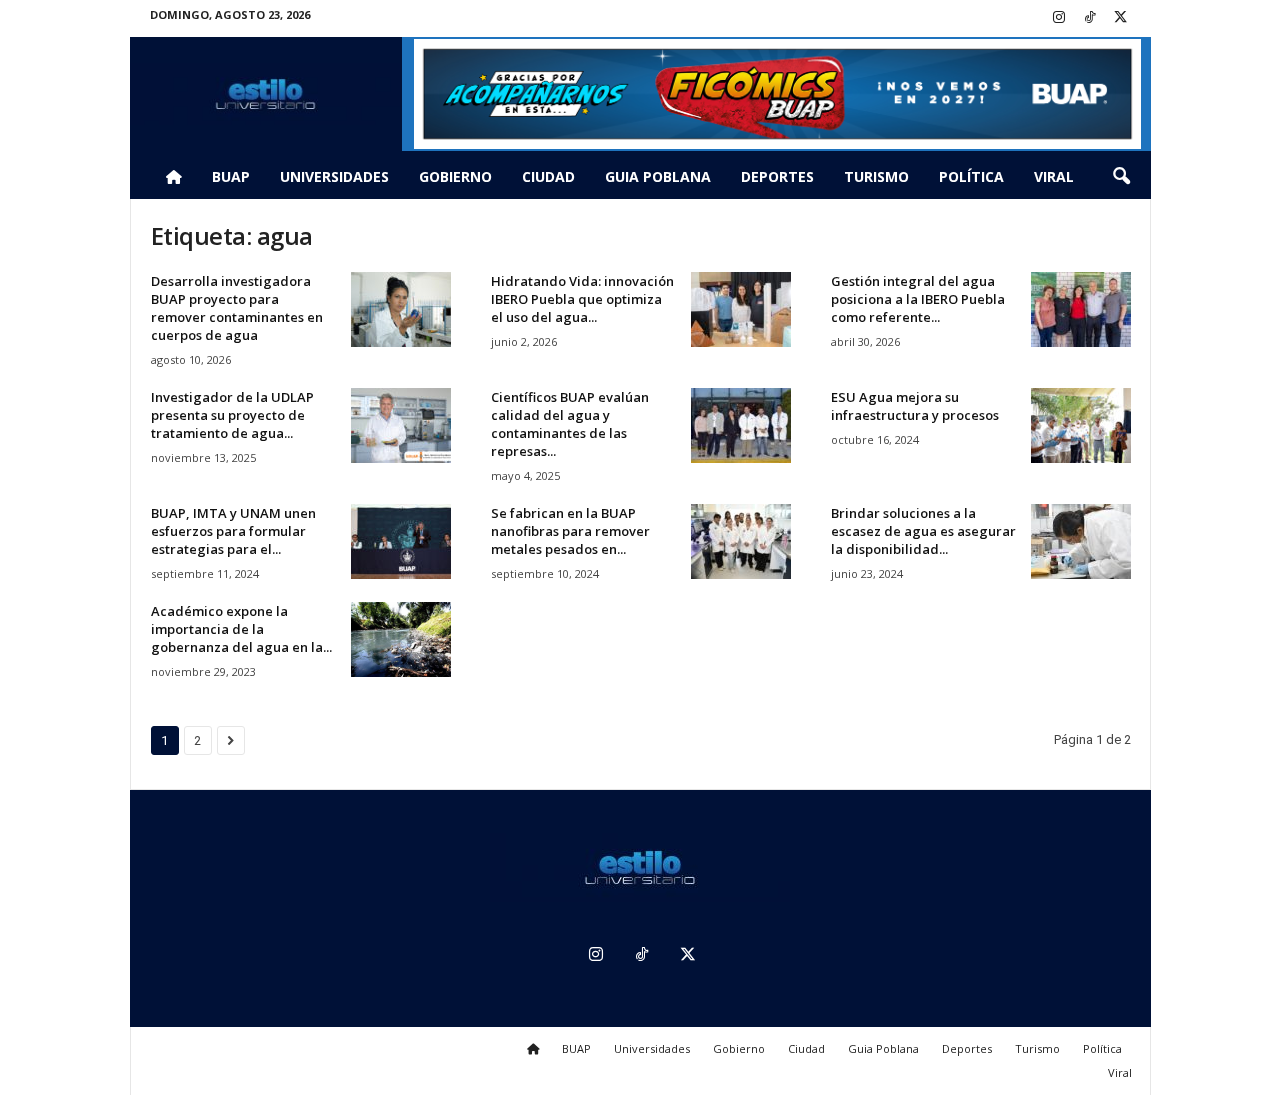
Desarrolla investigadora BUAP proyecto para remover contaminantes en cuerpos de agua (237, 308)
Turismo (876, 176)
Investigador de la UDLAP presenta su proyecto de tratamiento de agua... (232, 415)
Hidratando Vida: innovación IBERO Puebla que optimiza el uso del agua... (582, 299)
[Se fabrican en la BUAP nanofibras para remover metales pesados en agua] (741, 541)
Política (971, 176)
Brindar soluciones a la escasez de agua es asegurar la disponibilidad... (923, 531)
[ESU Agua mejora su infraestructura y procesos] (1081, 425)
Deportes (777, 176)
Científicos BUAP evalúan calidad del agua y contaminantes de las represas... (570, 424)
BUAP (231, 176)
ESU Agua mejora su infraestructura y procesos (915, 406)
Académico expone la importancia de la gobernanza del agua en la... (241, 629)
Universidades (334, 176)
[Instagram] (1059, 18)
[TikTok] (1090, 18)
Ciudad (548, 176)
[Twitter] (1121, 18)
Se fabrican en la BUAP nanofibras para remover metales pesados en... (570, 531)
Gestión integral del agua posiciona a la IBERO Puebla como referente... (918, 299)
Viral (1054, 176)
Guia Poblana (658, 176)
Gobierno (455, 176)
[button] (1121, 177)
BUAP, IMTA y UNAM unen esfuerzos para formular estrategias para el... (233, 531)
